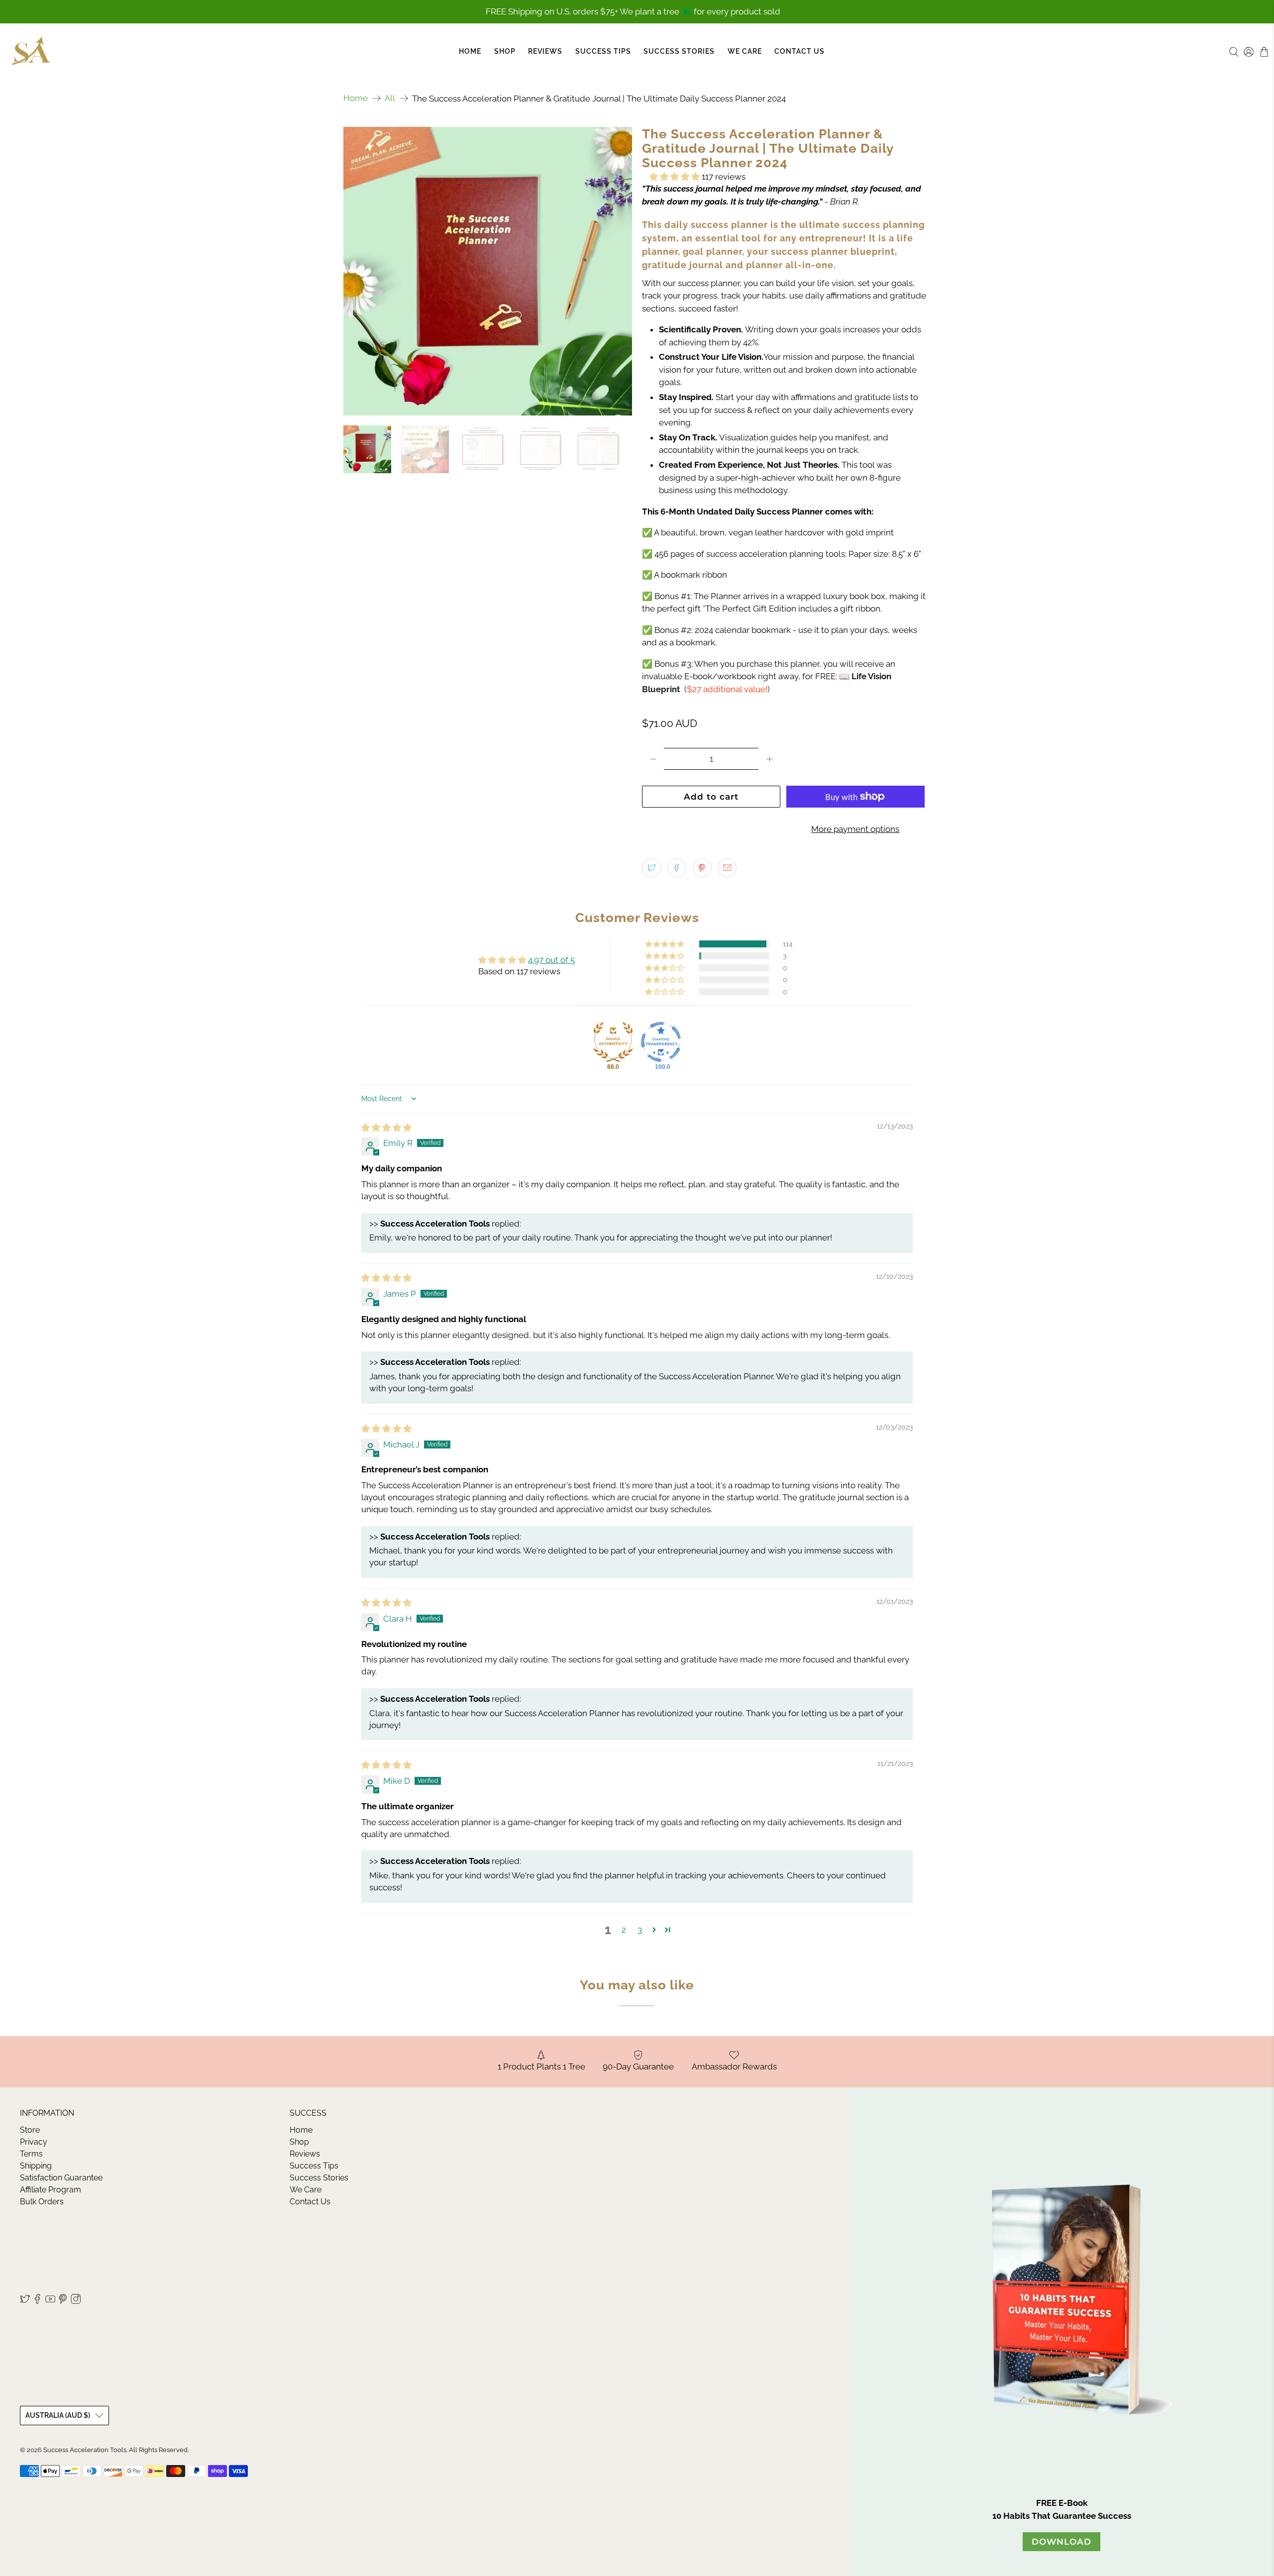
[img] (386, 1128)
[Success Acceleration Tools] (31, 52)
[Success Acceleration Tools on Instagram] (76, 2301)
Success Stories (679, 51)
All (390, 98)
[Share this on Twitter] (651, 868)
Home (470, 51)
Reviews (545, 51)
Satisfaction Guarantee (61, 2178)
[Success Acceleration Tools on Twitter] (25, 2301)
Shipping (36, 2166)
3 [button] (640, 1930)
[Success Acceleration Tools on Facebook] (37, 2301)
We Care (745, 51)
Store (30, 2130)
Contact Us (799, 51)
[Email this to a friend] (727, 868)
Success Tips (603, 51)
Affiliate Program (51, 2190)
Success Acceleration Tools (85, 2450)
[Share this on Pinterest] (702, 868)
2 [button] (624, 1930)
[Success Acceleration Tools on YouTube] (50, 2301)
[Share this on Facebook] (677, 868)
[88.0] (613, 1042)
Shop (505, 51)
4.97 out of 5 (551, 960)
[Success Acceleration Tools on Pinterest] (63, 2301)
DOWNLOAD (1062, 2542)
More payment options (855, 829)
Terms (31, 2154)
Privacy (34, 2142)
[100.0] (661, 1042)
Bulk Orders (42, 2202)
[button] (675, 177)
